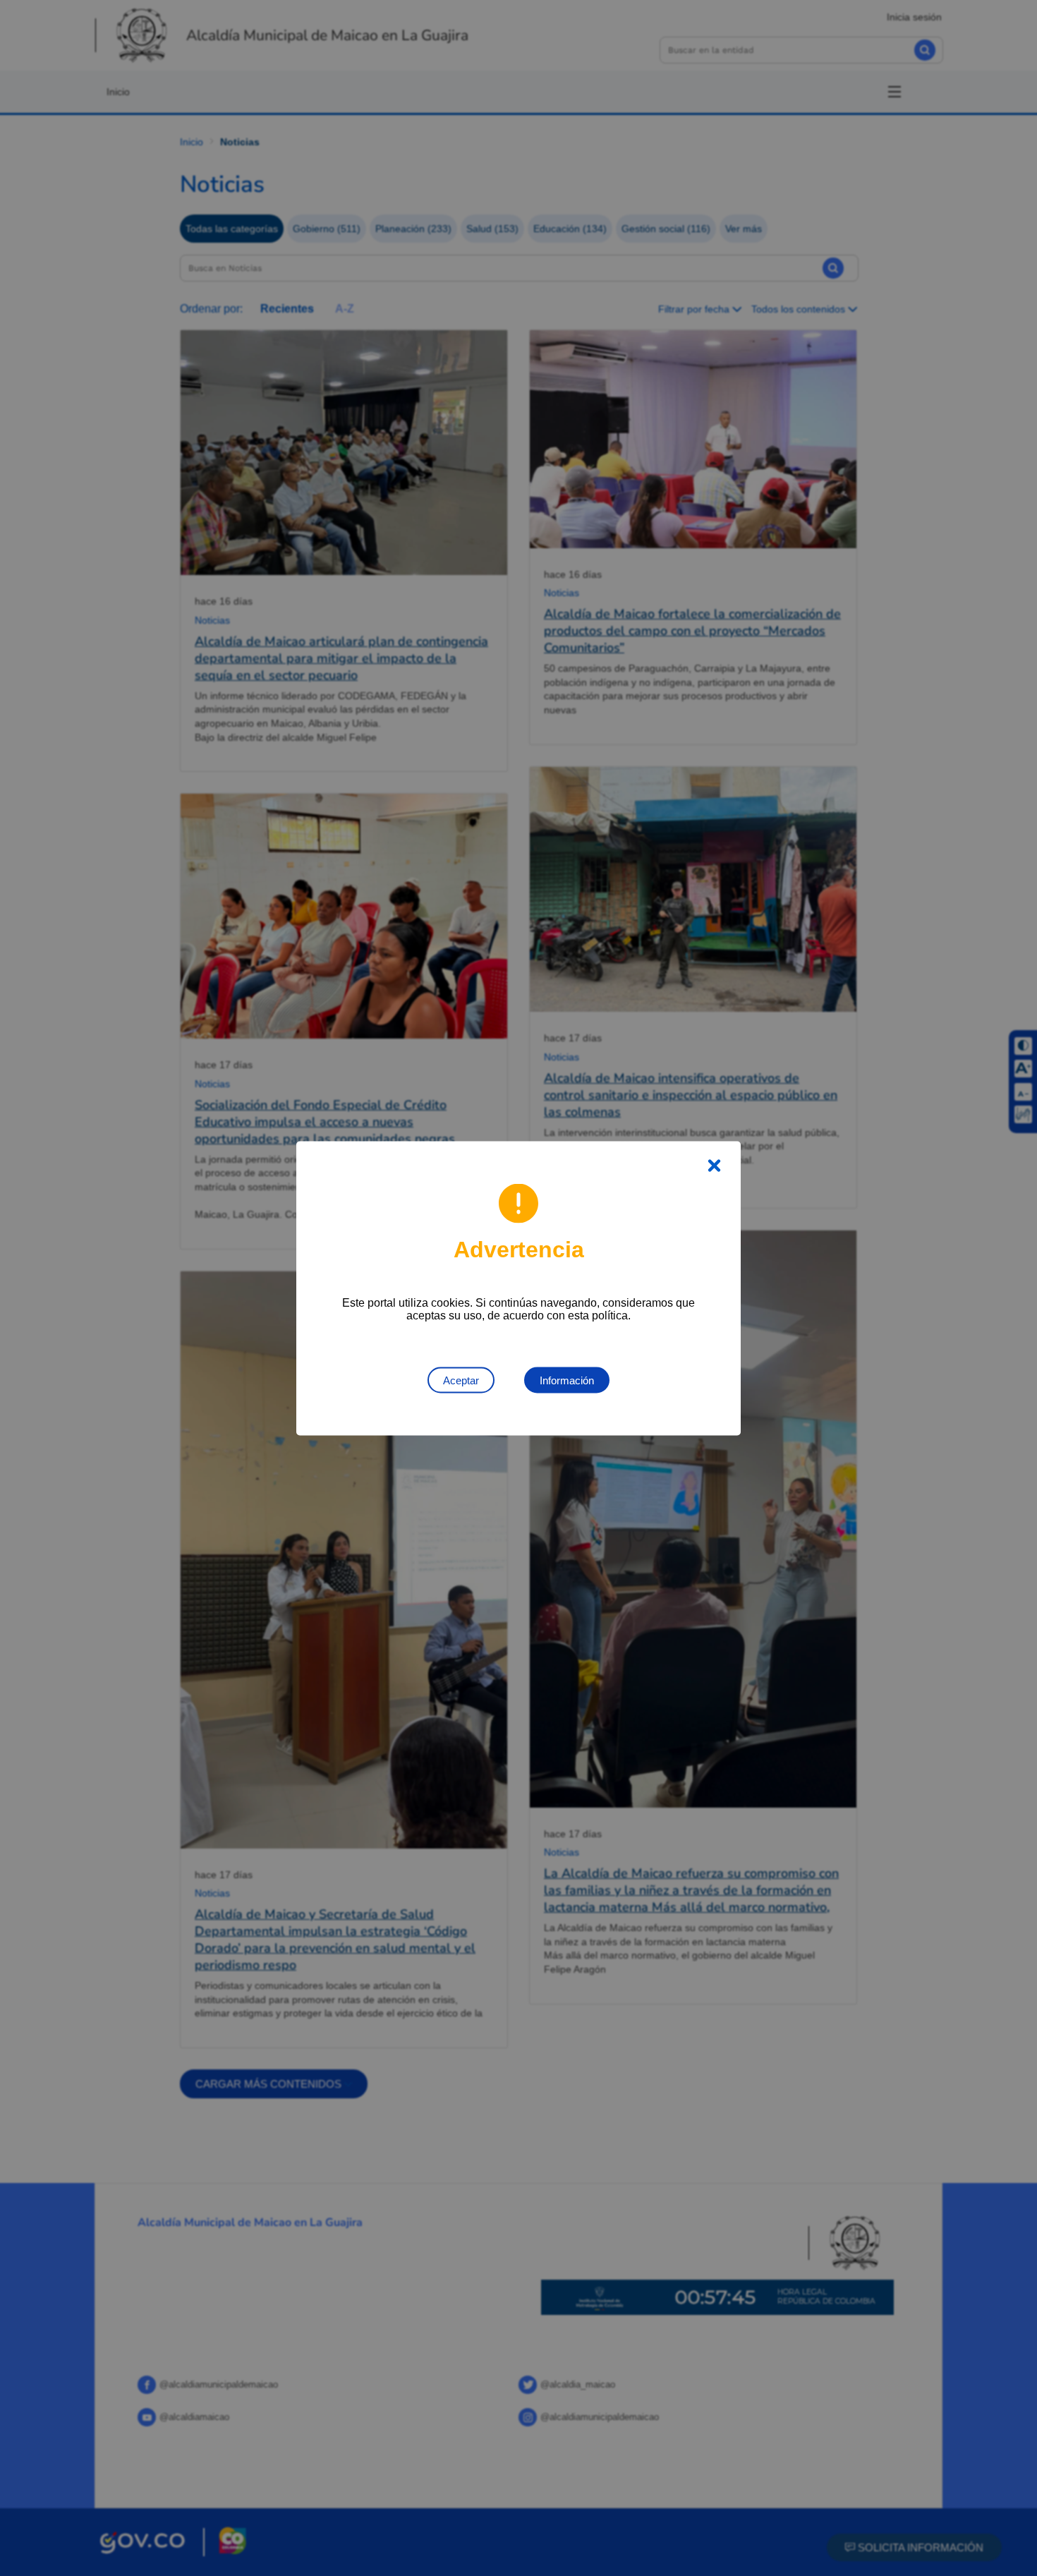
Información (567, 1380)
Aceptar (461, 1380)
